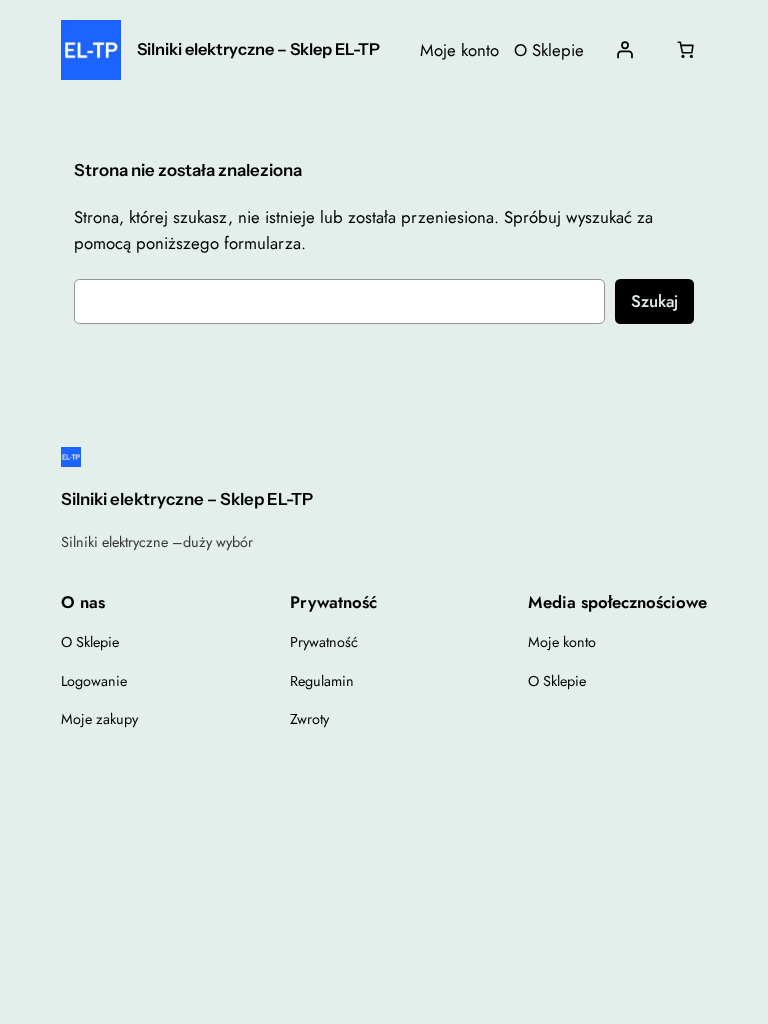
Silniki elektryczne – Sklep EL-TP (258, 49)
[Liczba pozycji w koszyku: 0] (686, 50)
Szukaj (654, 301)
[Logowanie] (624, 50)
